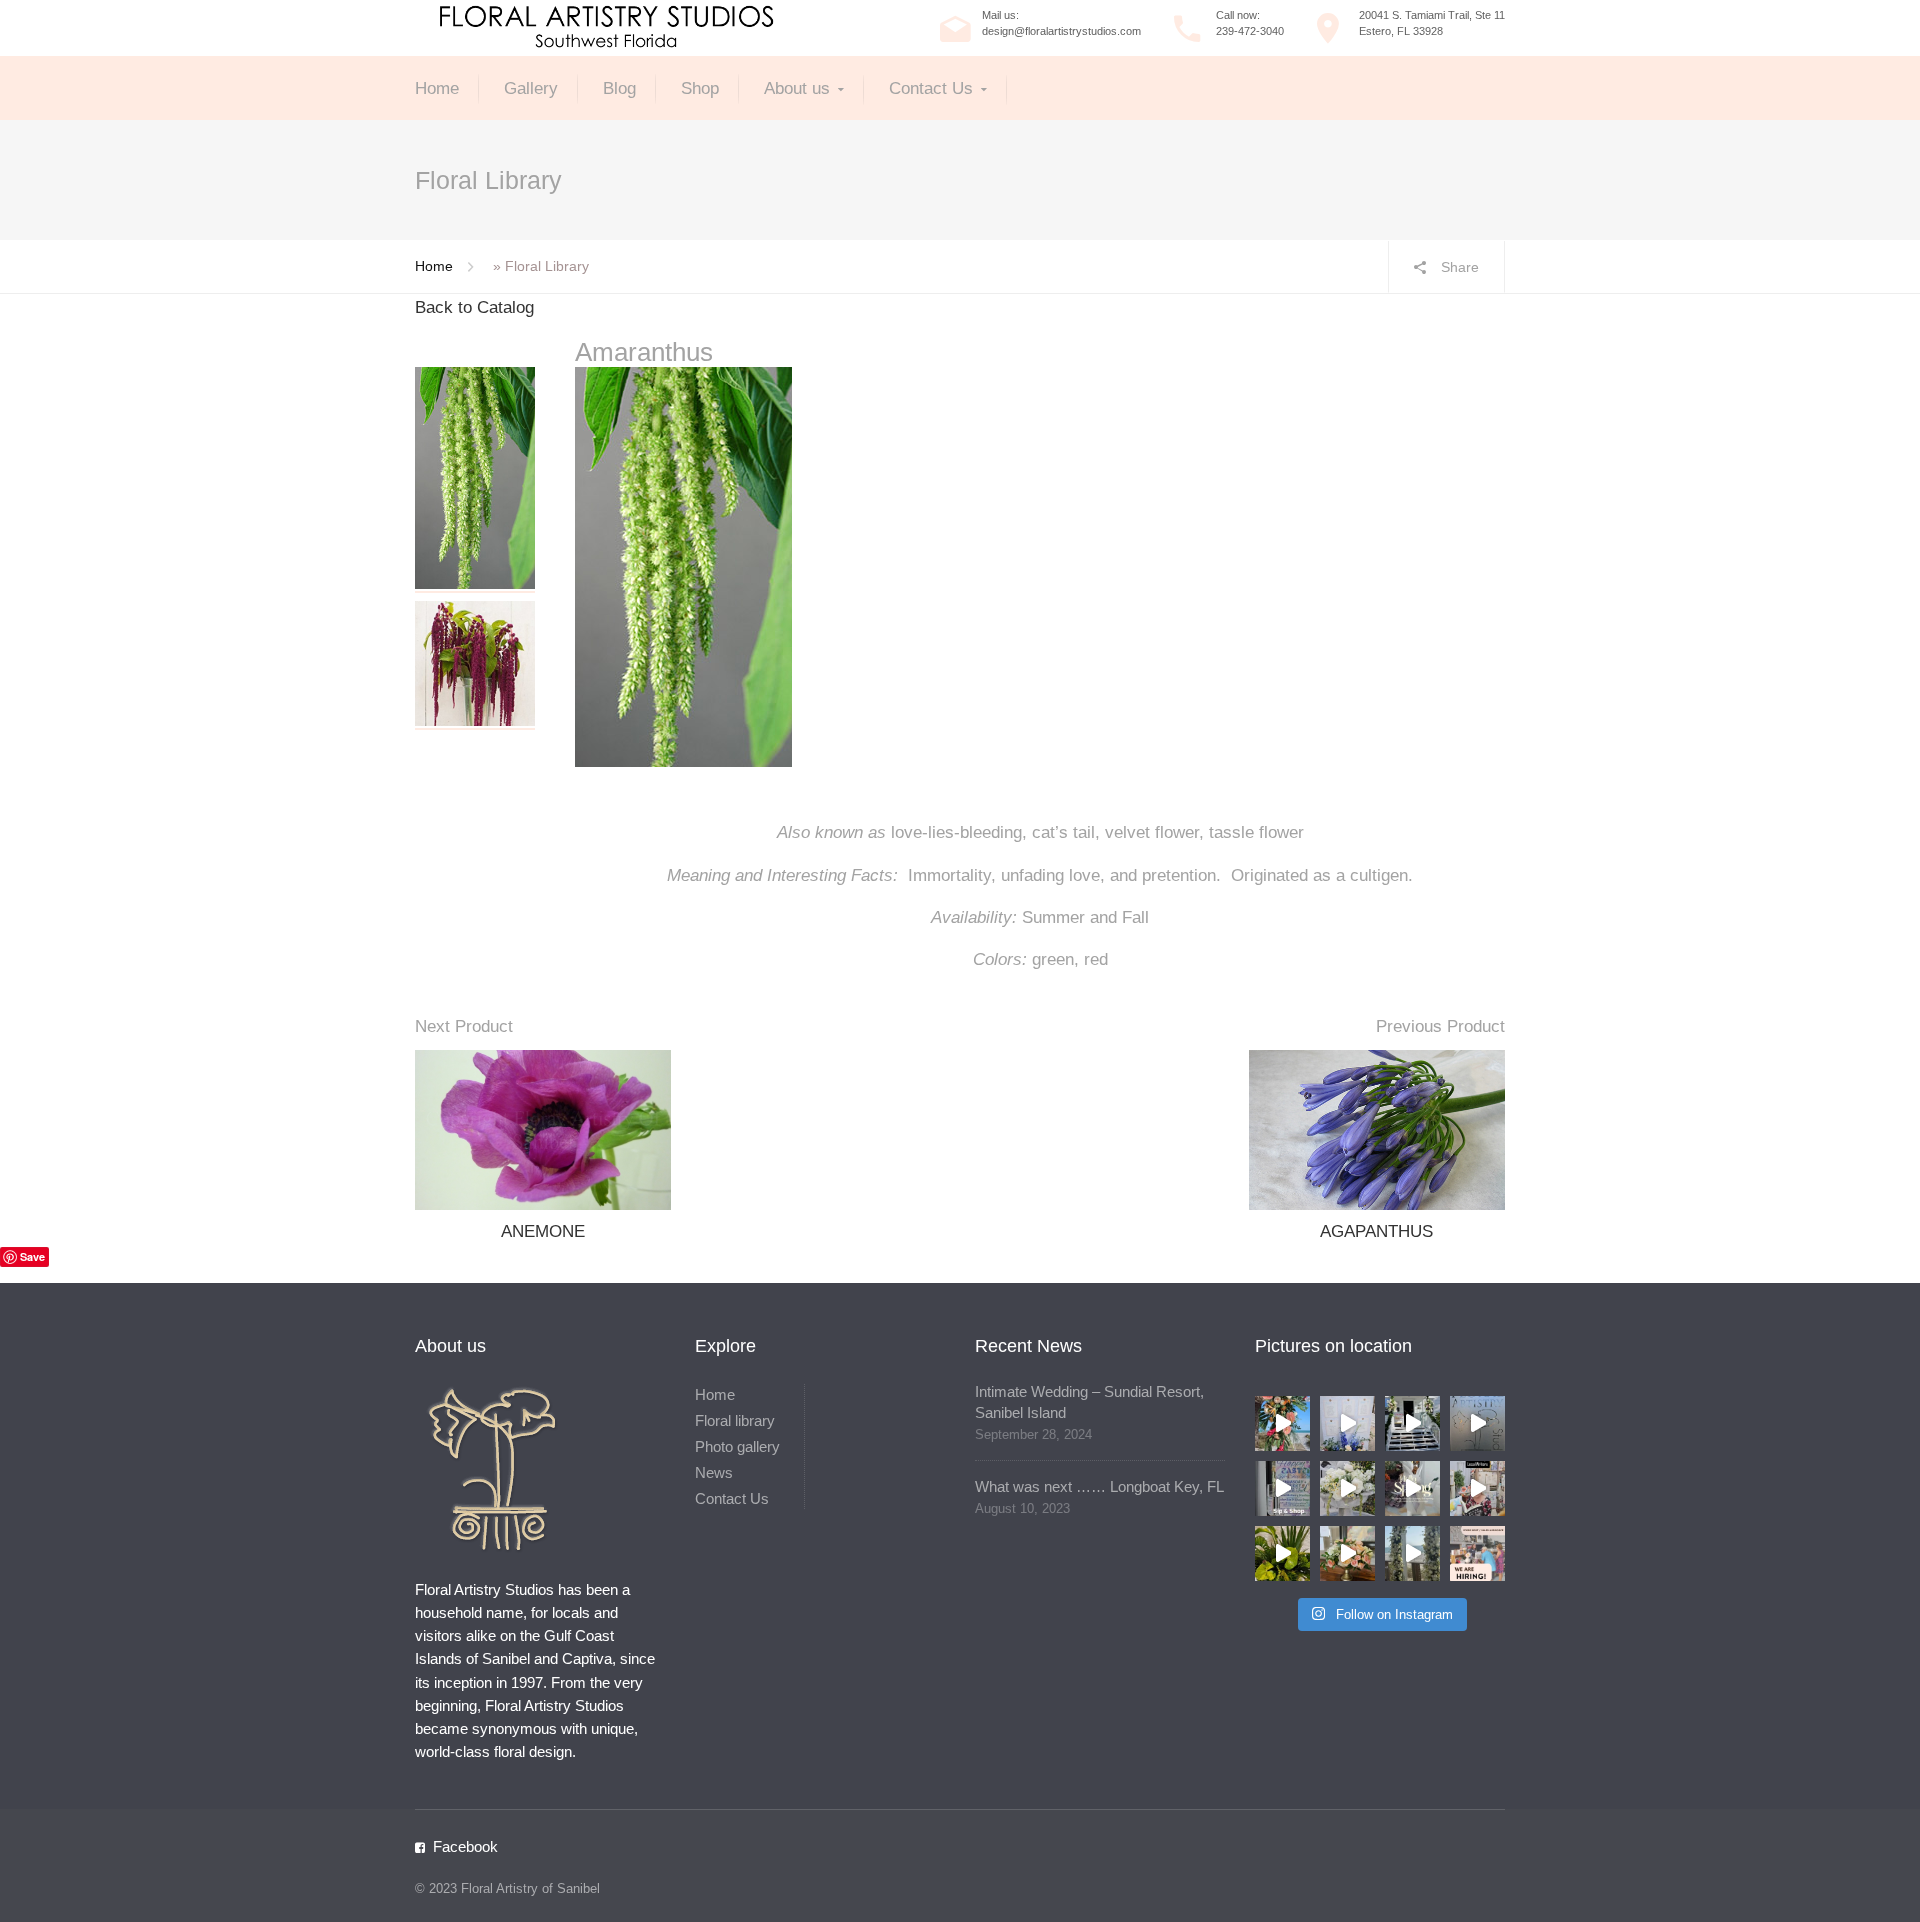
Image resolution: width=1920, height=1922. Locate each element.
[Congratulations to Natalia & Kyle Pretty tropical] (1282, 1423)
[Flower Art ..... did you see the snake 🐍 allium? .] (1282, 1553)
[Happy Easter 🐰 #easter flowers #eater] (1412, 1423)
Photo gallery (737, 1446)
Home (437, 88)
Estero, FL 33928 (1401, 31)
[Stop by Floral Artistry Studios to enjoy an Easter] (1477, 1423)
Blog (619, 88)
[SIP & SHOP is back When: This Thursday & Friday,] (1282, 1488)
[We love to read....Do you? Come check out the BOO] (1477, 1488)
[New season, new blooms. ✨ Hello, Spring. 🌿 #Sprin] (1412, 1488)
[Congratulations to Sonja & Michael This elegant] (1347, 1488)
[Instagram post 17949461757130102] (1347, 1423)
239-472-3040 (1250, 31)
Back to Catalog (474, 307)
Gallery (531, 88)
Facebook (465, 1846)
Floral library (735, 1420)
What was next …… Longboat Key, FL (1099, 1486)
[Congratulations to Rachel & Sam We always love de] (1412, 1553)
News (714, 1472)
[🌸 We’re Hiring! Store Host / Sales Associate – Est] (1477, 1553)
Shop (700, 88)
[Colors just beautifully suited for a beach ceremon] (1347, 1553)
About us (797, 88)
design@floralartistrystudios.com (1061, 31)
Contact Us (931, 88)
